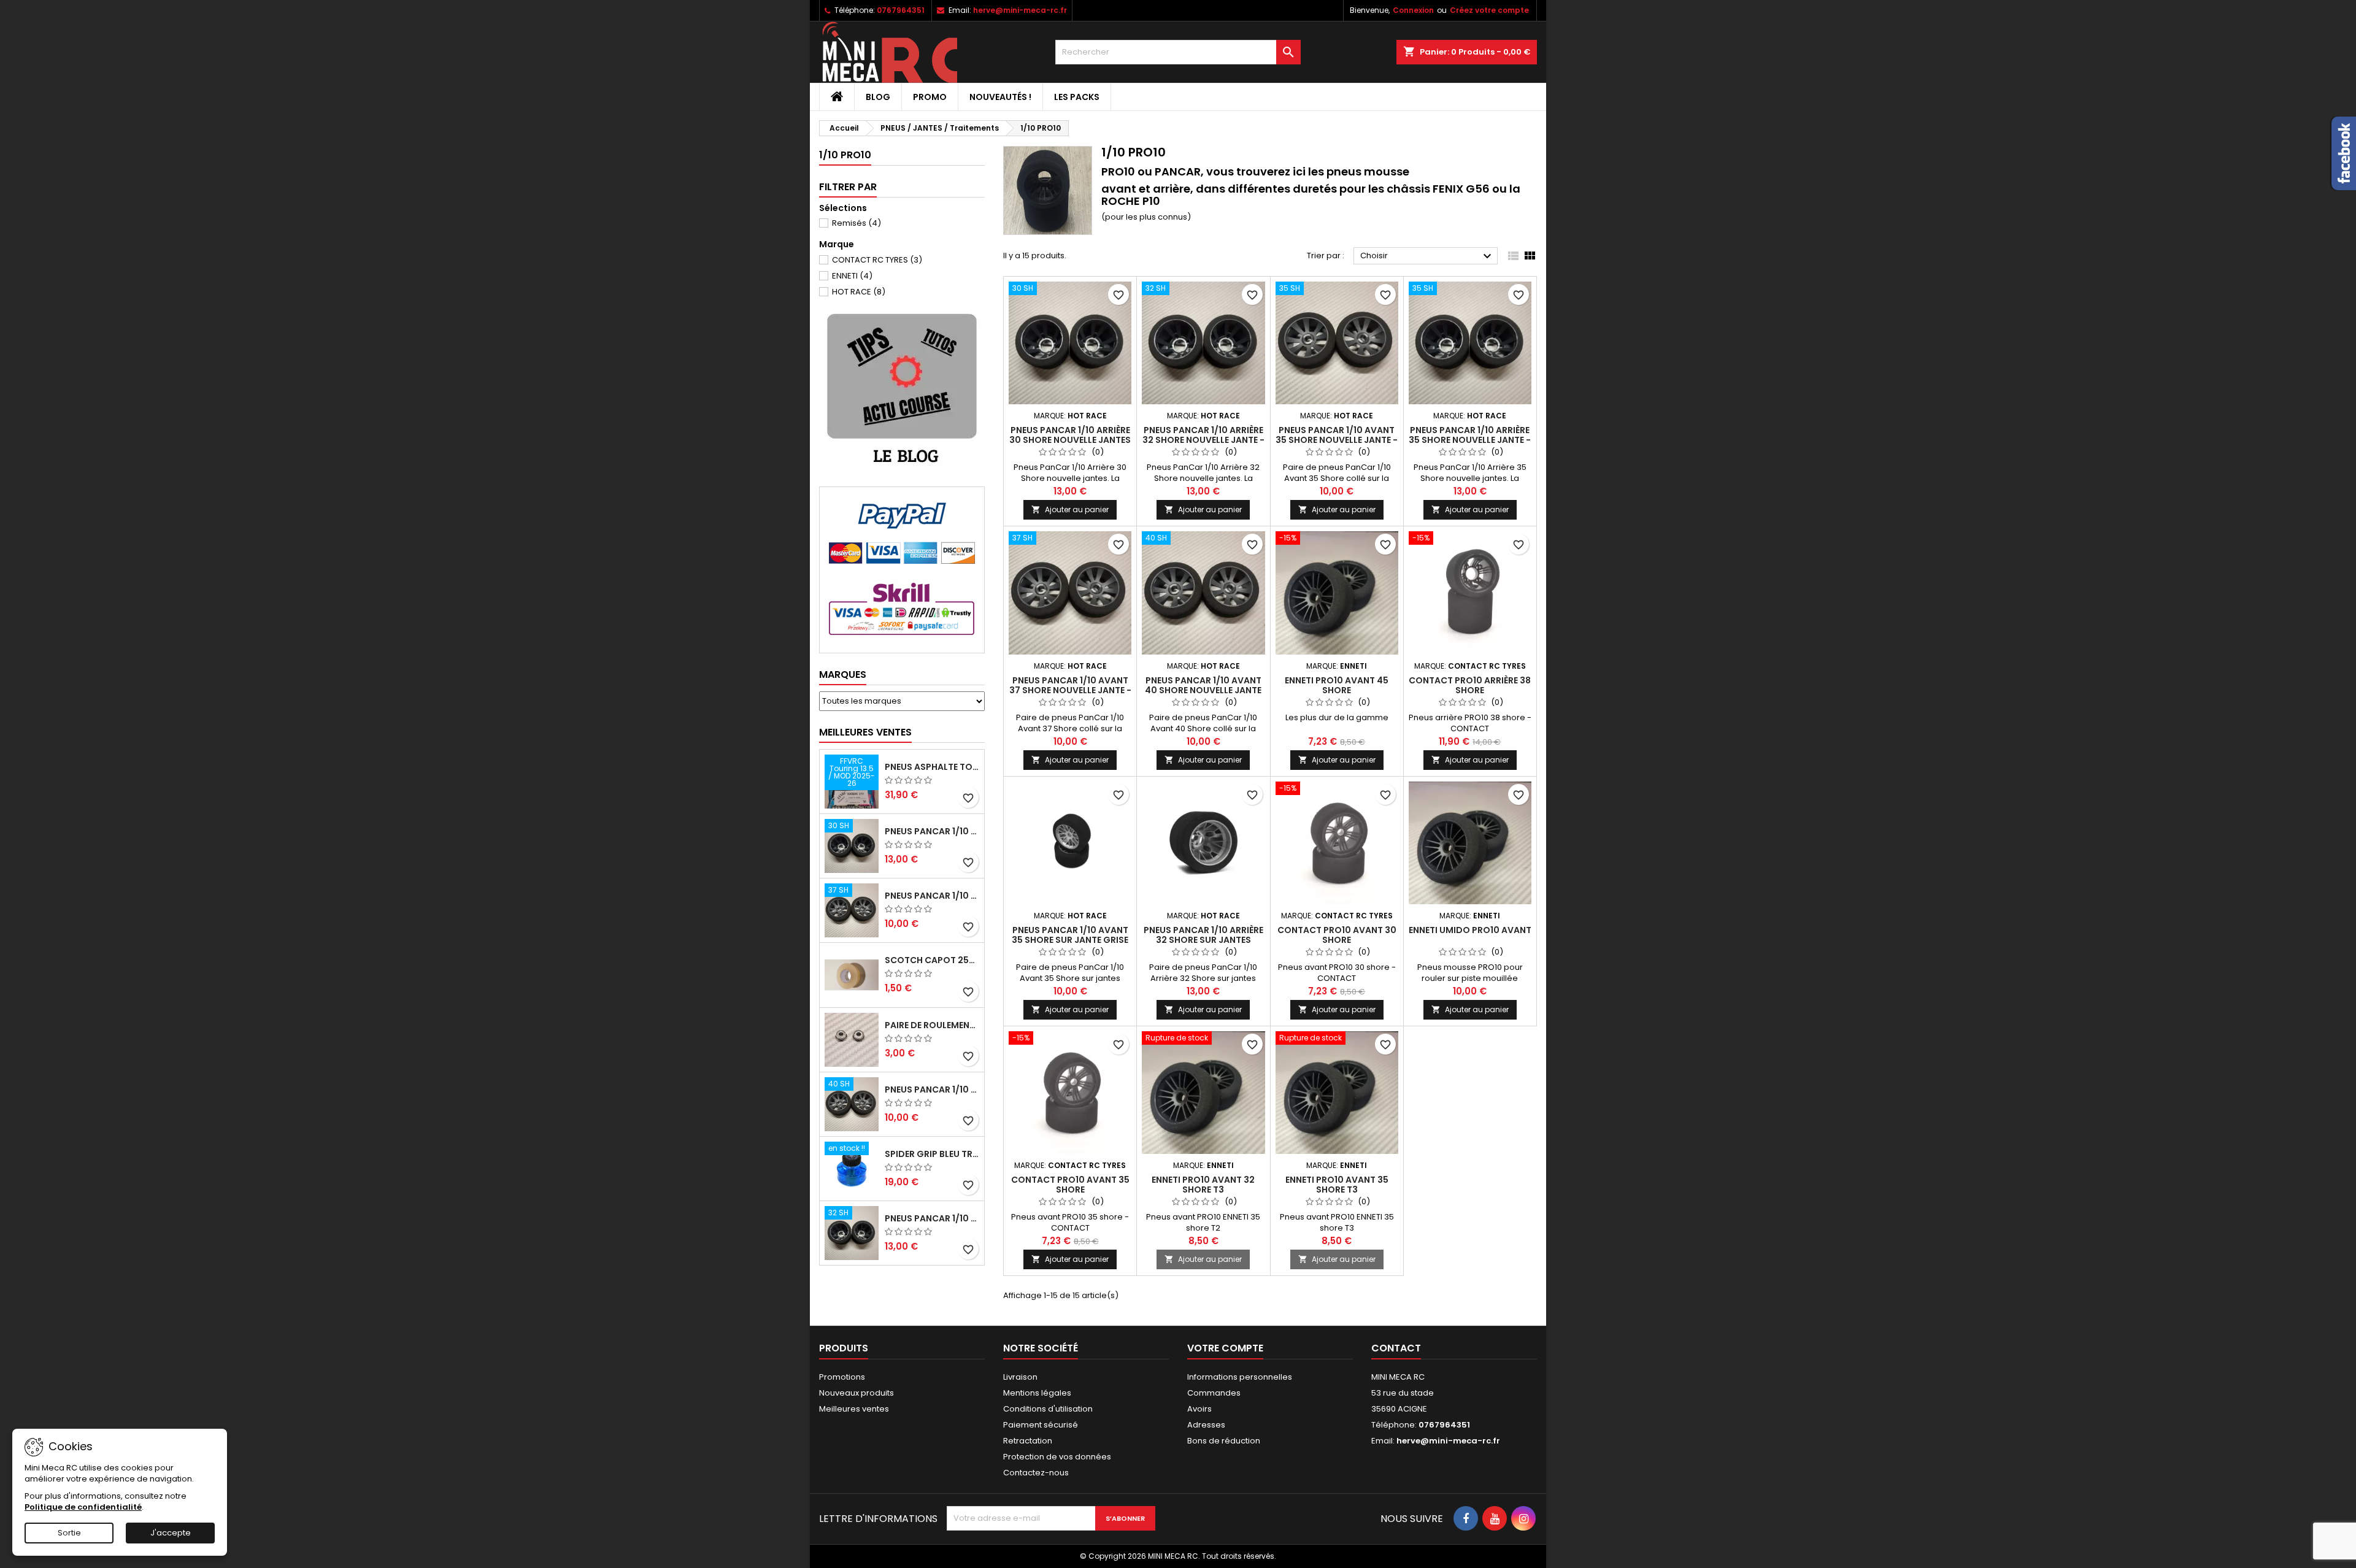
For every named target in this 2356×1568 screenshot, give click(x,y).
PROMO (930, 97)
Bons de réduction (1224, 1441)
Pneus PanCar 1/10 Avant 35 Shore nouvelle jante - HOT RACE (1337, 440)
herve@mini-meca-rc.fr (1020, 10)
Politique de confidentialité (83, 1507)
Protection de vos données (1057, 1457)
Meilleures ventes (854, 1409)
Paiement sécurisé (1041, 1425)
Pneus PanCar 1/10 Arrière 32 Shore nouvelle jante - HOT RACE (932, 1218)
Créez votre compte (1489, 10)
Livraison (1020, 1377)
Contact (1396, 1348)
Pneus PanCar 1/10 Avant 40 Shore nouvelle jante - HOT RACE (932, 1090)
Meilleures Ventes (865, 732)
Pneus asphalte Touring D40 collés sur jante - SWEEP (932, 767)
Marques (843, 674)
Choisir (1427, 256)
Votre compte (1225, 1348)
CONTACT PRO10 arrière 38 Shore (1470, 685)
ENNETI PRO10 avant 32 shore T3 (1203, 1185)
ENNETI (852, 276)
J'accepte (171, 1533)
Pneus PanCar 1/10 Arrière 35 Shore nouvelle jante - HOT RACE (1470, 440)
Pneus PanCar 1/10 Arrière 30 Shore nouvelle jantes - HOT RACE (932, 831)
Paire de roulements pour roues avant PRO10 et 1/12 (932, 1025)
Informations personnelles (1240, 1377)
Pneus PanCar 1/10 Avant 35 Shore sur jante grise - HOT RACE (1070, 940)
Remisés (857, 223)
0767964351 (901, 10)
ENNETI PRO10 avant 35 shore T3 (1337, 1185)
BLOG (878, 97)
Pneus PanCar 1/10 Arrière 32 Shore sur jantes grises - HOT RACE (1203, 940)
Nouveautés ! (1000, 97)
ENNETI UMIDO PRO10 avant (1470, 930)
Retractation (1028, 1441)
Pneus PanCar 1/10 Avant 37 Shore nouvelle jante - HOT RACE (932, 896)
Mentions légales (1037, 1393)
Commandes (1214, 1393)
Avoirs (1199, 1409)
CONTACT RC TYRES (877, 260)
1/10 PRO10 (845, 155)
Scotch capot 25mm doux (932, 960)
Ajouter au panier (1070, 509)
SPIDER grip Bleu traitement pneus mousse (932, 1154)
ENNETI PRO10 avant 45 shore (1337, 685)
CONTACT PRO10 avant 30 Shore (1337, 935)
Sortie (69, 1533)
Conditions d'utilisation (1048, 1409)
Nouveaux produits (857, 1393)
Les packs (1077, 97)
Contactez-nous (1036, 1473)
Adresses (1206, 1425)
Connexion (1413, 10)
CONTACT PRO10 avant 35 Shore (1070, 1185)
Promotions (842, 1377)
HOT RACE (859, 292)
